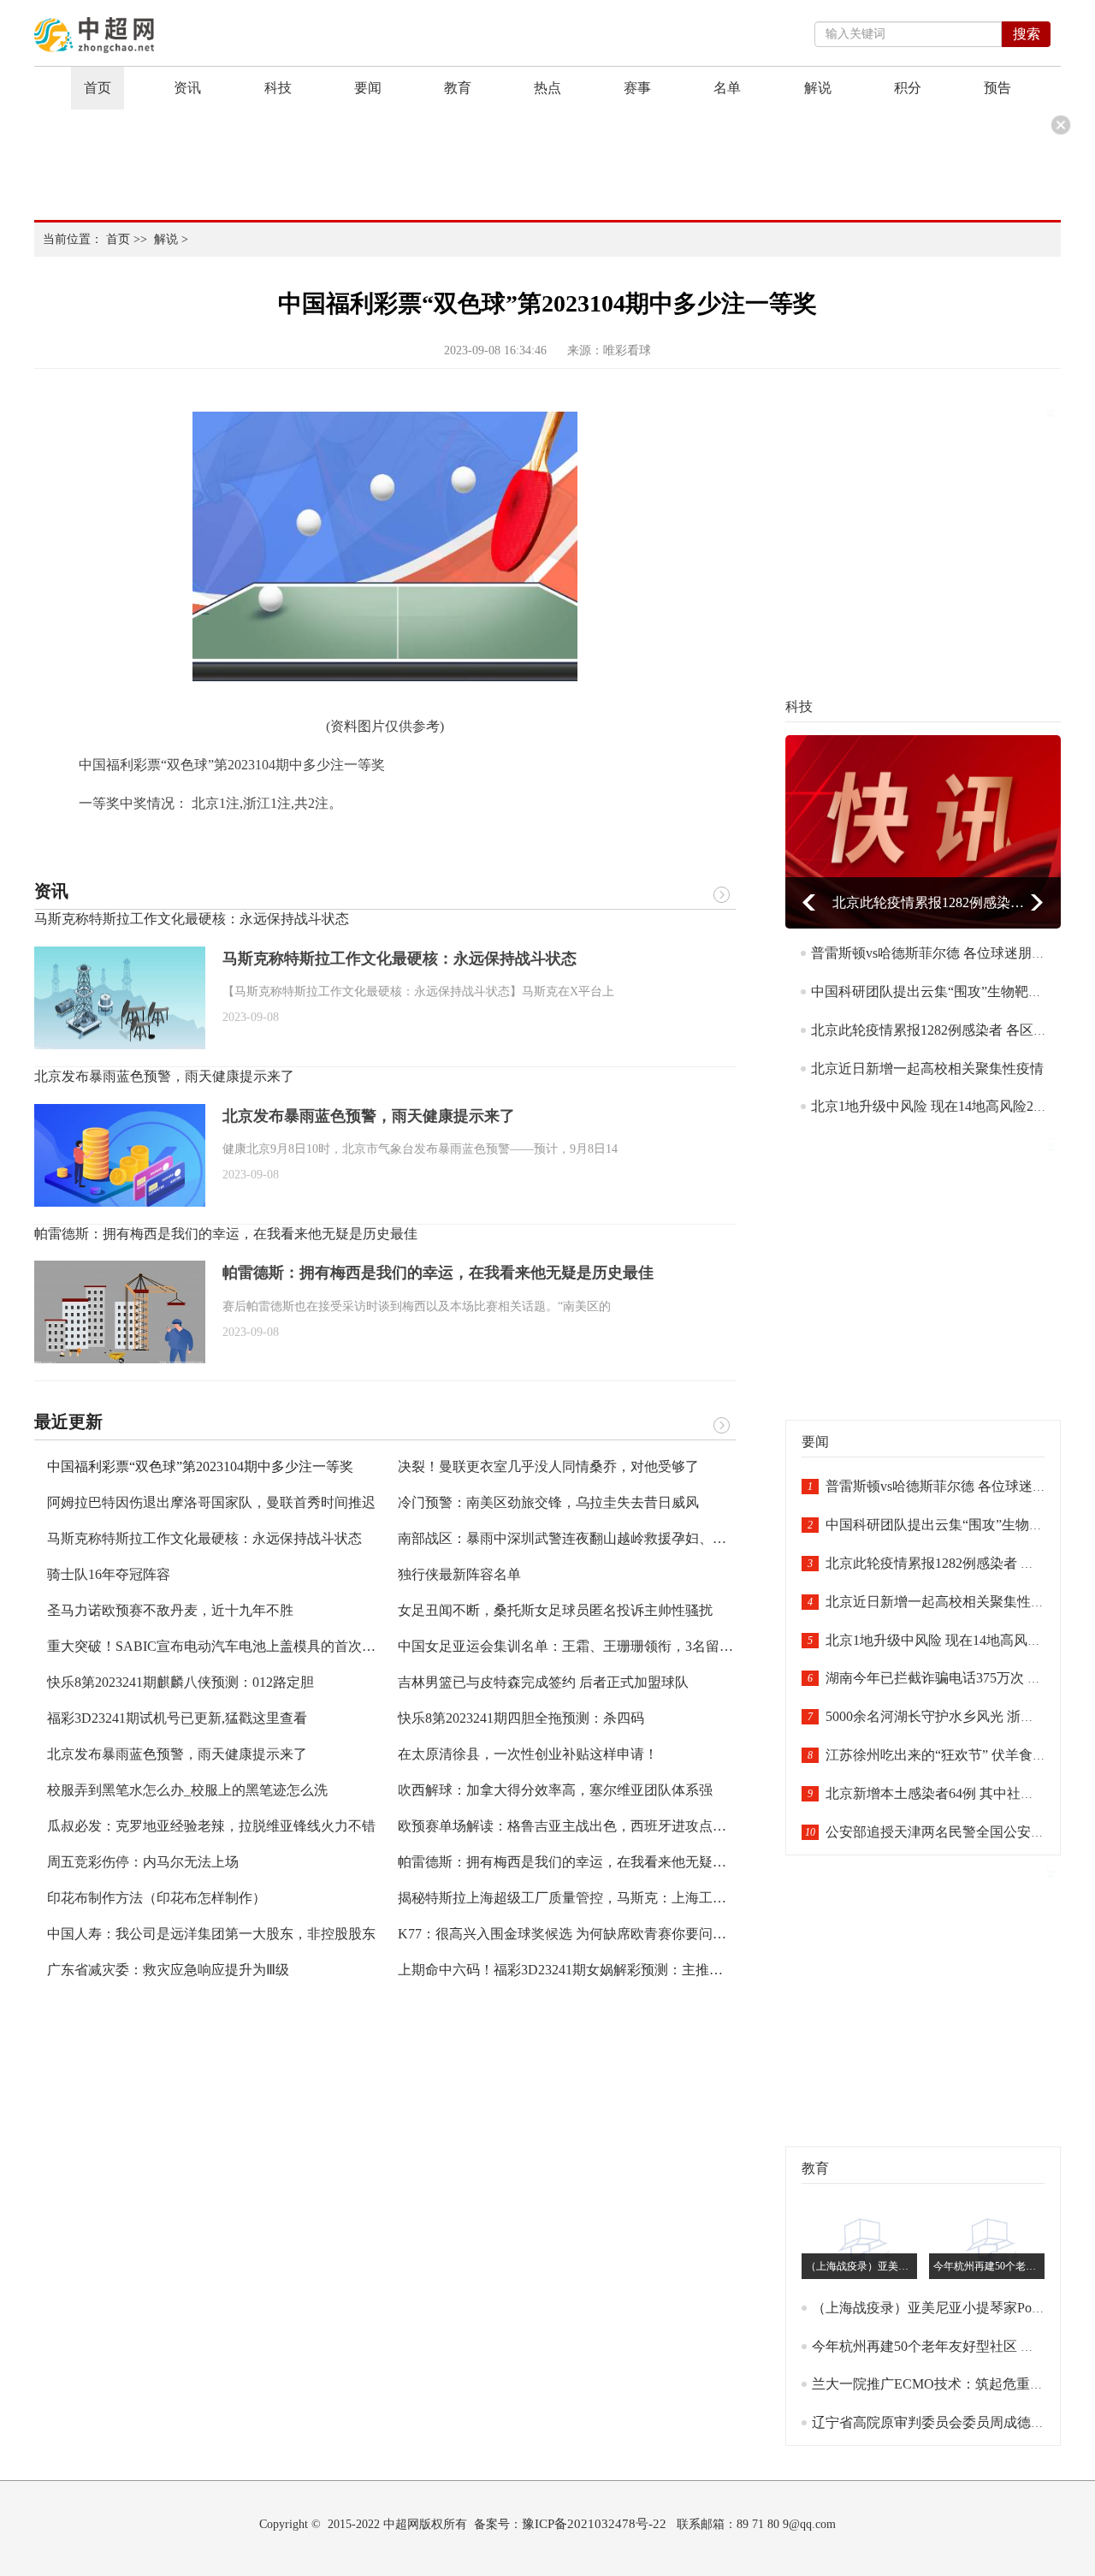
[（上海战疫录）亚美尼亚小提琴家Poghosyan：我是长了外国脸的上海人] (863, 2241)
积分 (908, 88)
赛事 (637, 88)
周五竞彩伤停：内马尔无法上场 (143, 1862)
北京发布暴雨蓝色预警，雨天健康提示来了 (164, 1076)
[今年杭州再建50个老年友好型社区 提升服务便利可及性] (991, 2241)
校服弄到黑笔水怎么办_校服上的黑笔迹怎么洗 (187, 1790)
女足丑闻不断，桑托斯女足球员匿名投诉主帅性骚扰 (555, 1610)
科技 (278, 88)
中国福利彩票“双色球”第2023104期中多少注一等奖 (200, 1466)
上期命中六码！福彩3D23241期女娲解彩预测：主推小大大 (574, 1970)
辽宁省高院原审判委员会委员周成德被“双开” (948, 2422)
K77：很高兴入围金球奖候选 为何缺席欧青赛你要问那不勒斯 (583, 1934)
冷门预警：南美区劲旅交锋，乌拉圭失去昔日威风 (548, 1502)
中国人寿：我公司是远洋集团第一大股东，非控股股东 (211, 1934)
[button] (809, 902)
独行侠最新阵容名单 (459, 1574)
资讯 (187, 88)
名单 (727, 88)
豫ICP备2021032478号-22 (594, 2524)
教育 (458, 88)
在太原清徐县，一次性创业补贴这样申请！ (528, 1754)
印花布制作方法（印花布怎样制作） (157, 1898)
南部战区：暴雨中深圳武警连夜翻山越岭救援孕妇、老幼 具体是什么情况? (621, 1538)
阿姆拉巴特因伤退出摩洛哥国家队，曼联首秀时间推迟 (211, 1502)
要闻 (368, 88)
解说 (818, 88)
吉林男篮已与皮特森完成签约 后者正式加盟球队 (543, 1682)
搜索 (1027, 34)
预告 (997, 88)
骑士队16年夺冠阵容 (109, 1574)
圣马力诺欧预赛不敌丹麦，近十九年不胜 (170, 1610)
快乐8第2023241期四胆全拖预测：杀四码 (521, 1718)
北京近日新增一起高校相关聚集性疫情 (927, 1068)
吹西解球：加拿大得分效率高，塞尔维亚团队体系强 (555, 1790)
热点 (547, 88)
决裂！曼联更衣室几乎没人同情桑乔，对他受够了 (548, 1466)
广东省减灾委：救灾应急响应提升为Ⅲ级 (168, 1970)
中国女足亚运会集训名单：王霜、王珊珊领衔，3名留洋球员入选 (593, 1646)
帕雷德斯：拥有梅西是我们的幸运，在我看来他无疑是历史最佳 (226, 1234)
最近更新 (68, 1422)
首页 (98, 88)
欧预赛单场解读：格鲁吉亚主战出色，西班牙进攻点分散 (569, 1826)
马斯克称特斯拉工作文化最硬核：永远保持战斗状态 (192, 919)
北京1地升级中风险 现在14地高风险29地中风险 (953, 1106)
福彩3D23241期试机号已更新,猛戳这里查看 (177, 1718)
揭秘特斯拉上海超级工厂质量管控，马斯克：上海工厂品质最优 (589, 1898)
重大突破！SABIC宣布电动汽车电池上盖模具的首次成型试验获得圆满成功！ (280, 1646)
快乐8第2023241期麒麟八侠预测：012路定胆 (181, 1682)
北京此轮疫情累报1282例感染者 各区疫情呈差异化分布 (929, 902)
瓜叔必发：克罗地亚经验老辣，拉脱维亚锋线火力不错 (211, 1826)
